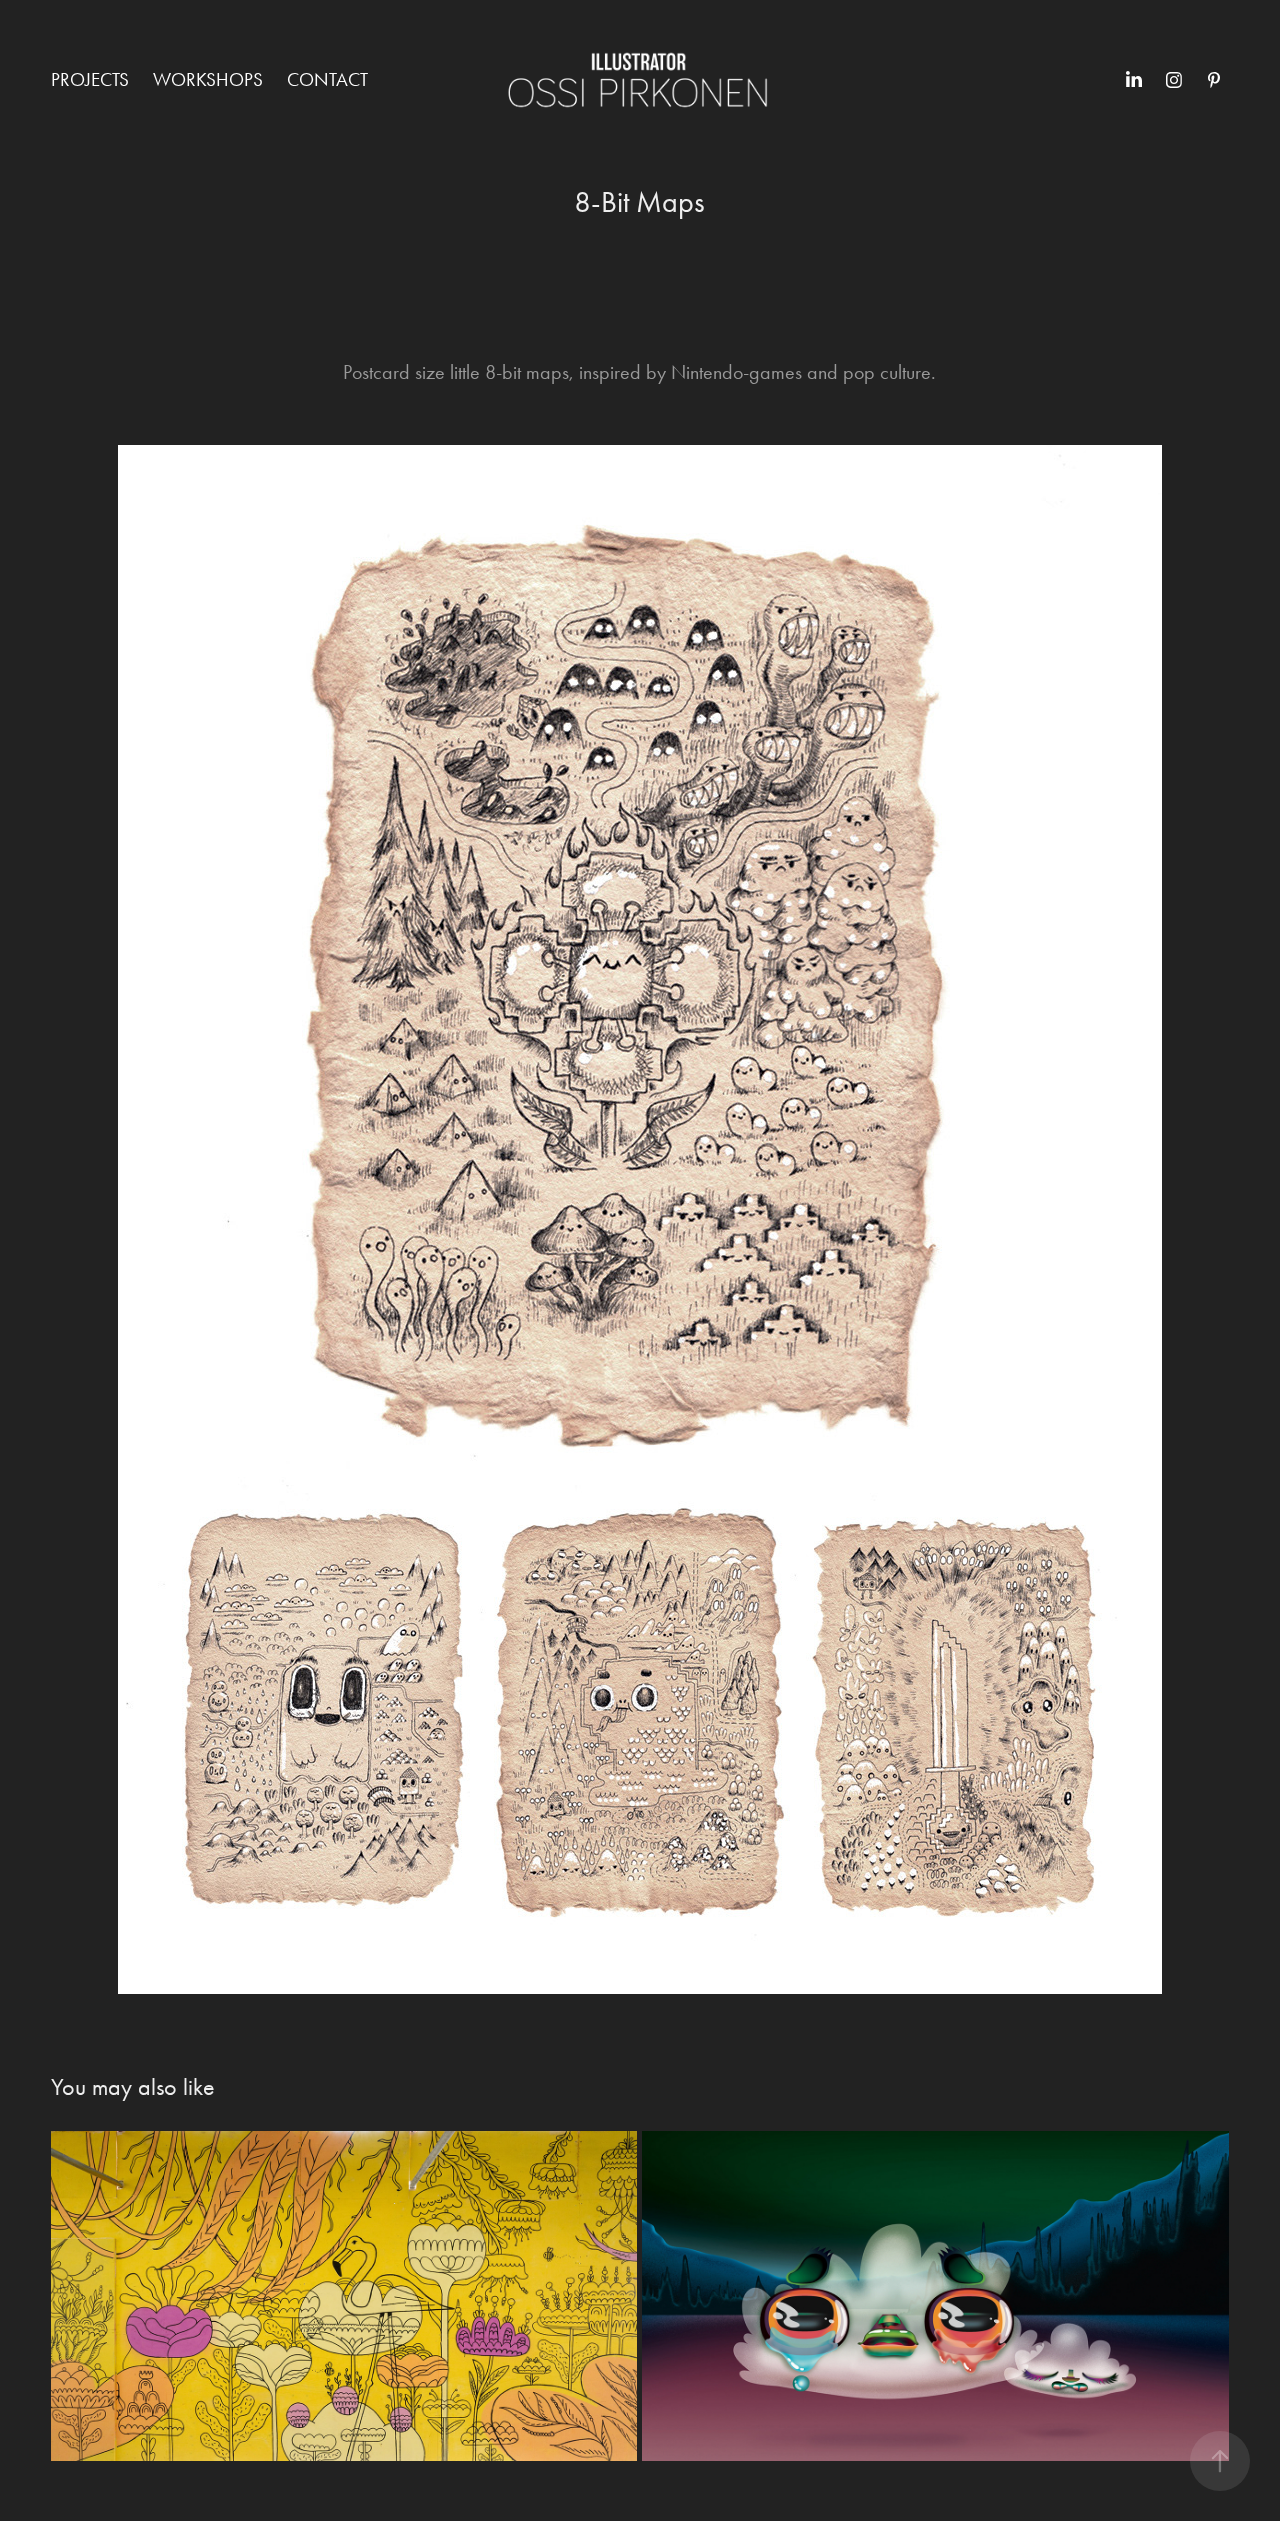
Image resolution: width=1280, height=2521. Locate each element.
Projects (90, 79)
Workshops (208, 79)
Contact (327, 79)
